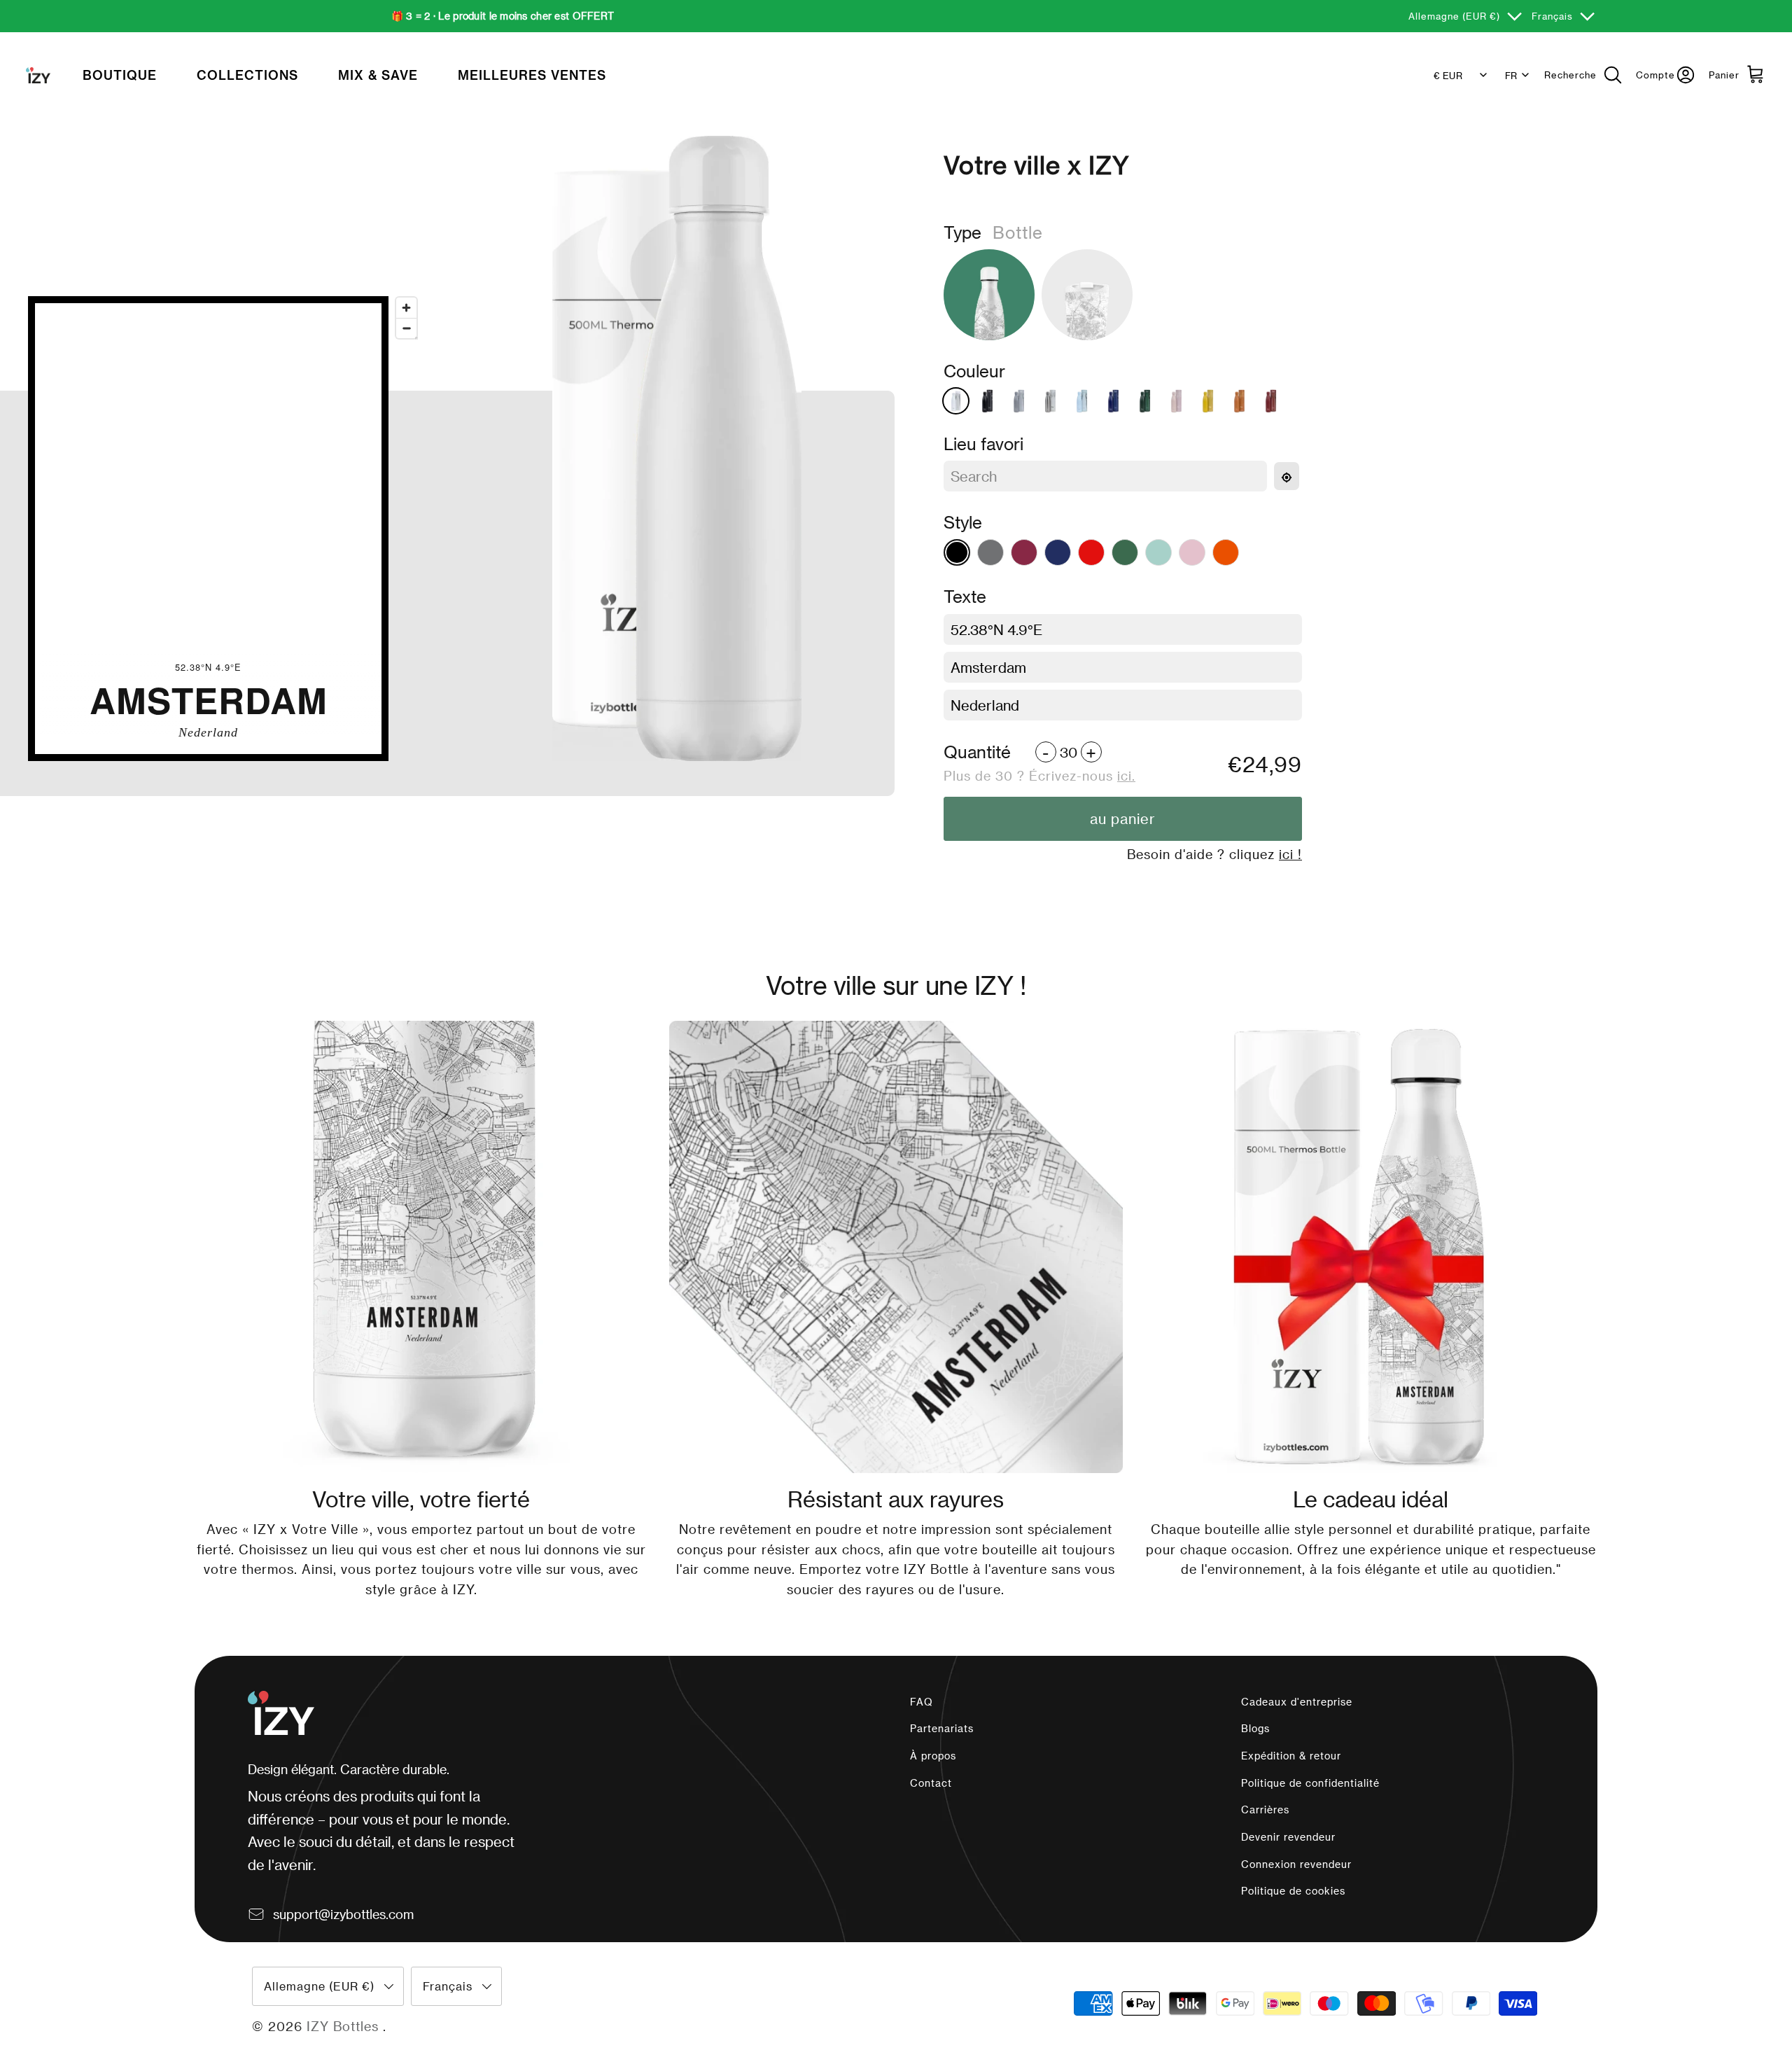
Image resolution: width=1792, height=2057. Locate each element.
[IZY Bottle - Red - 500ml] (1271, 401)
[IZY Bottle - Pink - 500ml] (1176, 401)
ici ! (1290, 854)
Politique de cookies (1293, 1891)
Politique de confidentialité (1310, 1783)
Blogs (1255, 1728)
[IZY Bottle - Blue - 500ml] (1113, 401)
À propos (933, 1756)
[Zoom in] (406, 308)
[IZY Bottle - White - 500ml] (956, 401)
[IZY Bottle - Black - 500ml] (987, 401)
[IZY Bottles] (38, 76)
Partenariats (942, 1728)
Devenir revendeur (1288, 1837)
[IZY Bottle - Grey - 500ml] (1019, 401)
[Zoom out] (406, 328)
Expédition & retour (1291, 1756)
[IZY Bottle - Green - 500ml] (1145, 401)
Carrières (1265, 1810)
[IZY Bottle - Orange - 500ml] (1239, 401)
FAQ (922, 1702)
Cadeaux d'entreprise (1297, 1702)
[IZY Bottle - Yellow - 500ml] (1208, 401)
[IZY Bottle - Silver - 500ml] (1050, 401)
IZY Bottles (345, 2026)
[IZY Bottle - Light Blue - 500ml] (1082, 401)
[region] (208, 529)
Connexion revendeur (1296, 1864)
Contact (931, 1783)
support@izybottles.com (343, 1914)
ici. (1126, 775)
